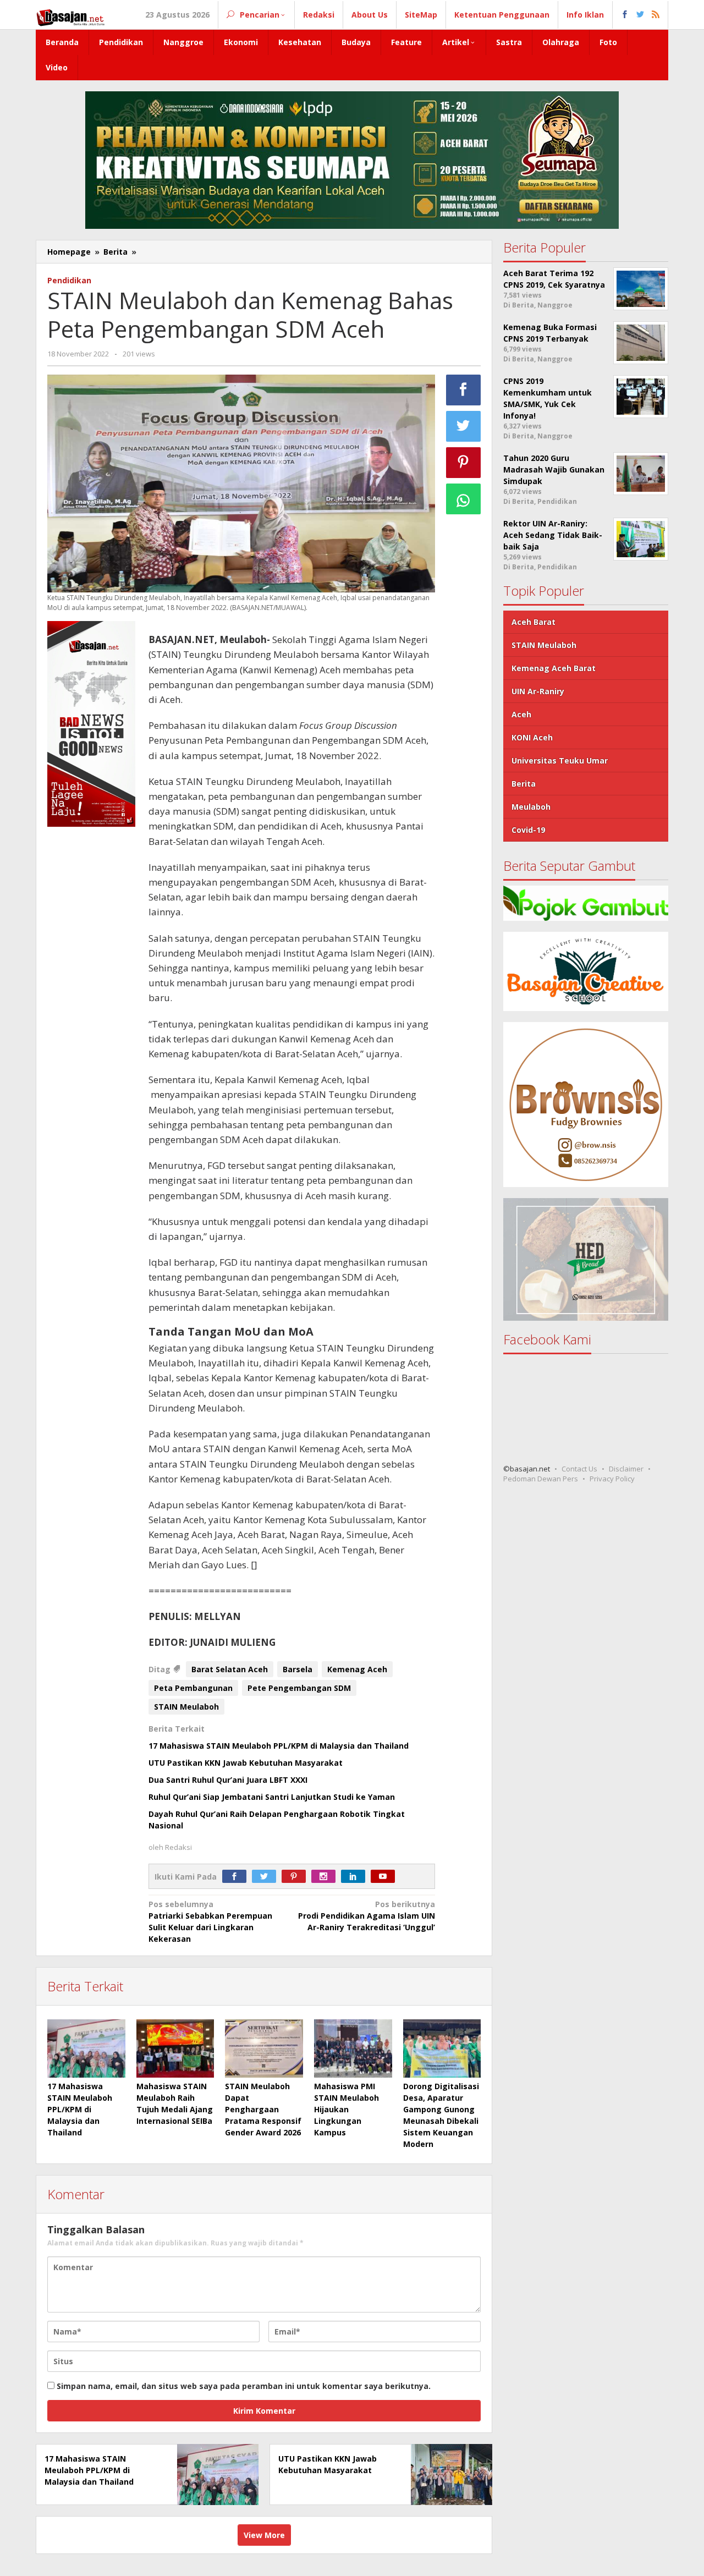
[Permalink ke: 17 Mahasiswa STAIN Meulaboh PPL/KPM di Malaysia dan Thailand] (86, 2048)
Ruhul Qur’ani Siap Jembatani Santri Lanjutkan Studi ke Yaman (272, 1797)
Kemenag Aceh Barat (554, 668)
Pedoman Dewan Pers (541, 1479)
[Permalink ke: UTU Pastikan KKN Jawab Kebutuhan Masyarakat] (449, 2473)
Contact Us (579, 1469)
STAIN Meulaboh (186, 1707)
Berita (524, 784)
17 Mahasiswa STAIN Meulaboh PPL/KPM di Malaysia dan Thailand (279, 1746)
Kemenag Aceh (357, 1669)
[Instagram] (326, 1877)
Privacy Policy (612, 1479)
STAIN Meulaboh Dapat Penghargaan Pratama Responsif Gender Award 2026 (263, 2109)
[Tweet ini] (464, 426)
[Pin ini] (464, 463)
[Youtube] (386, 1877)
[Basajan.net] (70, 16)
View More (264, 2535)
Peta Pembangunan (193, 1688)
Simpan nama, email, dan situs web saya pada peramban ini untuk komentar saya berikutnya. (244, 2386)
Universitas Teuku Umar (560, 760)
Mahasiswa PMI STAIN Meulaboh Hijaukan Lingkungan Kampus (346, 2109)
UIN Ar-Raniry (538, 691)
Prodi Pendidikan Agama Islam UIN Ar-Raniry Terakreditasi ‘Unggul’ (367, 1916)
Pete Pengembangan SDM (299, 1688)
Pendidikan (69, 280)
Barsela (298, 1669)
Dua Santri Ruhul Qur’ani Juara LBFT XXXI (228, 1780)
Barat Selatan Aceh (230, 1669)
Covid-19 (528, 830)
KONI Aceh (532, 737)
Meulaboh (531, 807)
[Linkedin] (356, 1877)
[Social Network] (640, 15)
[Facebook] (237, 1877)
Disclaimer (626, 1469)
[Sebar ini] (464, 390)
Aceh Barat (533, 622)
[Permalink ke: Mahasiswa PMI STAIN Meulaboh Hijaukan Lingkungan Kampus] (353, 2048)
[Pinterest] (296, 1877)
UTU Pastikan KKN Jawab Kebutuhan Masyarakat (246, 1763)
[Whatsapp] (464, 499)
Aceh (521, 714)
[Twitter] (267, 1877)
